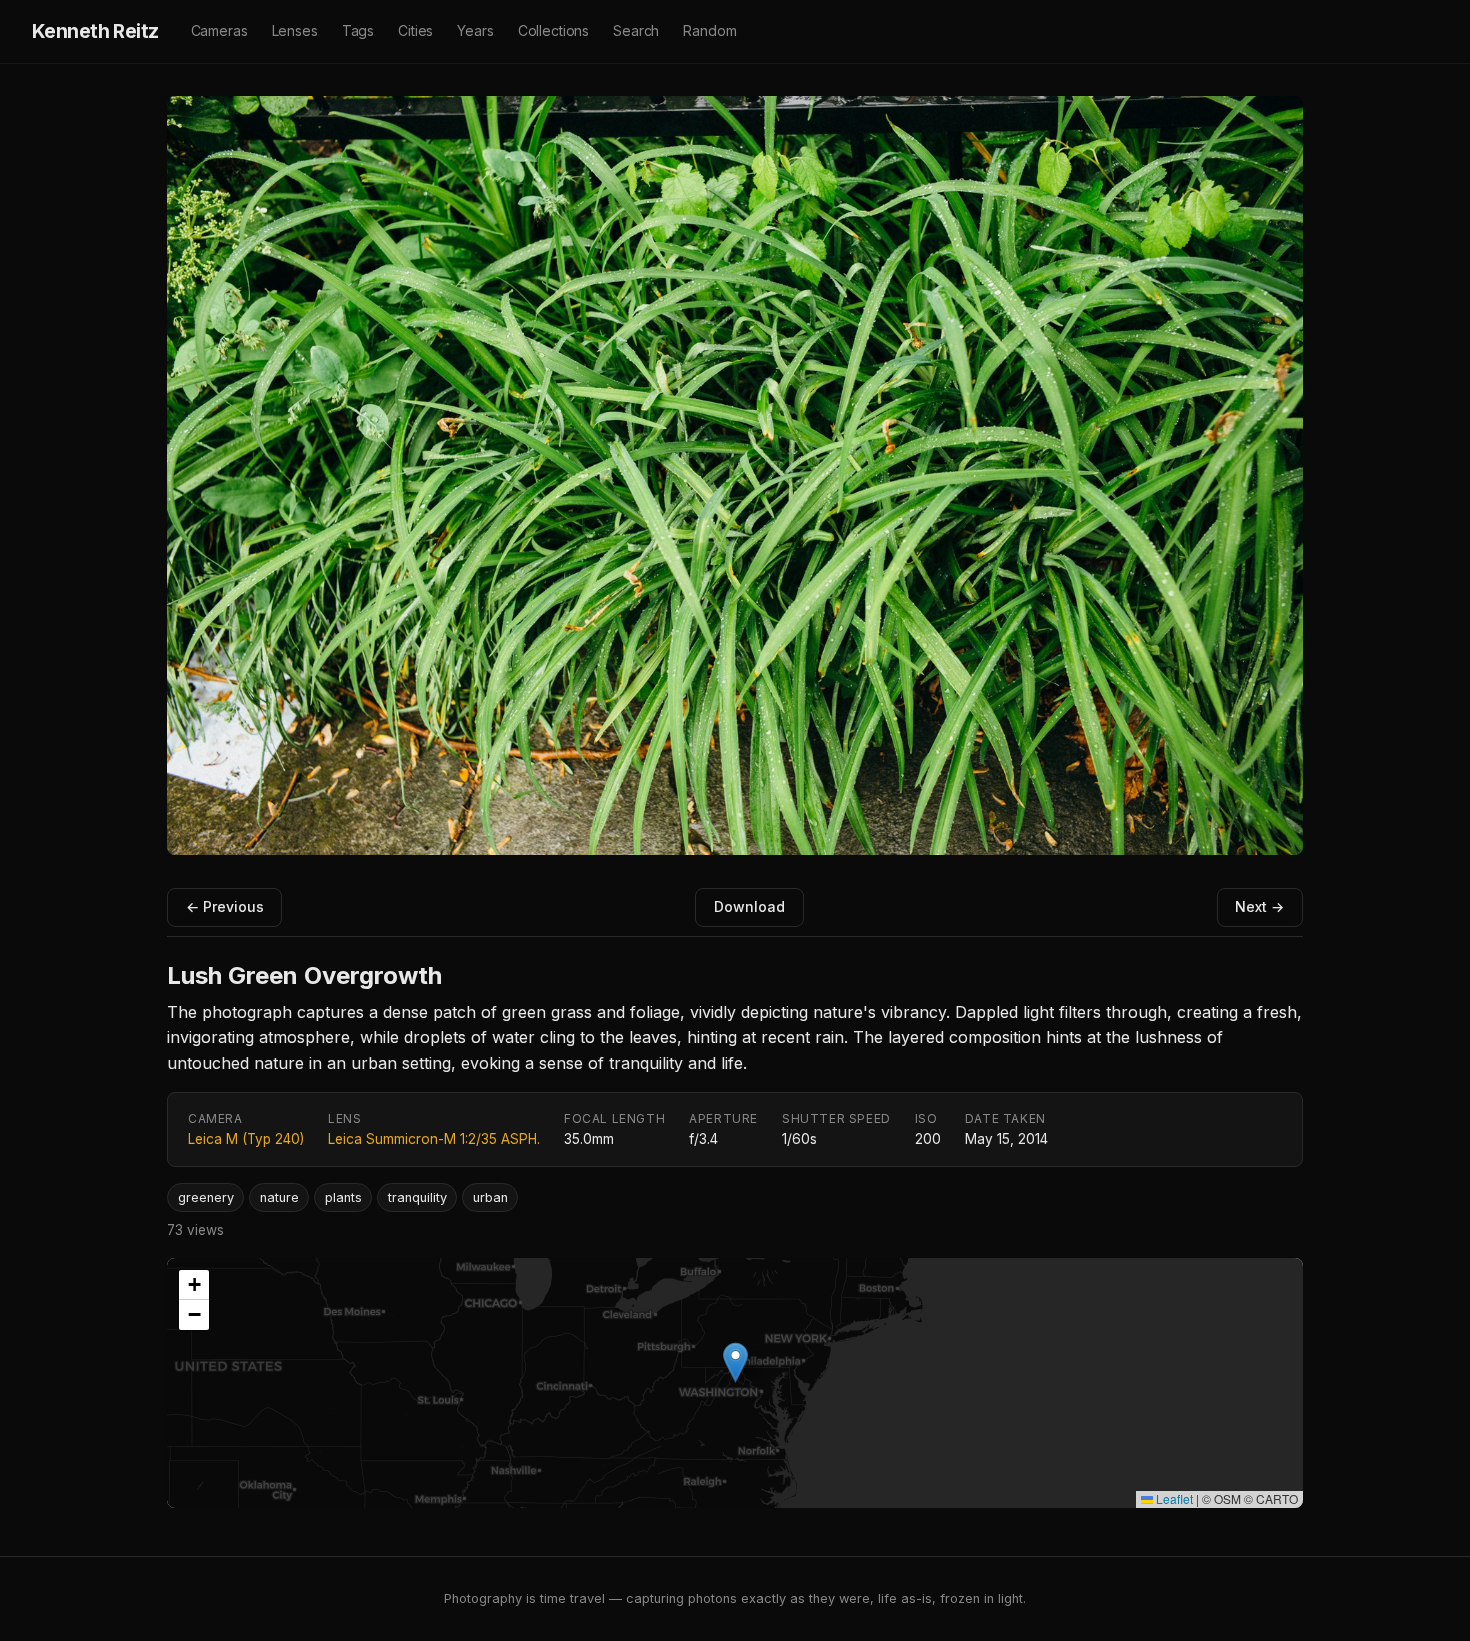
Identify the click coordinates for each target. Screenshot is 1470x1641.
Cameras (219, 30)
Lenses (295, 30)
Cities (415, 30)
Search (636, 30)
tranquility (417, 1197)
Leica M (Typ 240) (246, 1139)
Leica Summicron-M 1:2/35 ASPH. (434, 1139)
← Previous (225, 906)
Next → (1259, 906)
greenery (206, 1197)
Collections (553, 30)
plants (343, 1197)
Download (749, 906)
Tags (358, 30)
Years (475, 30)
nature (279, 1197)
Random (709, 30)
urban (490, 1197)
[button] (735, 1362)
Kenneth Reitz (95, 31)
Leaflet (1173, 1498)
